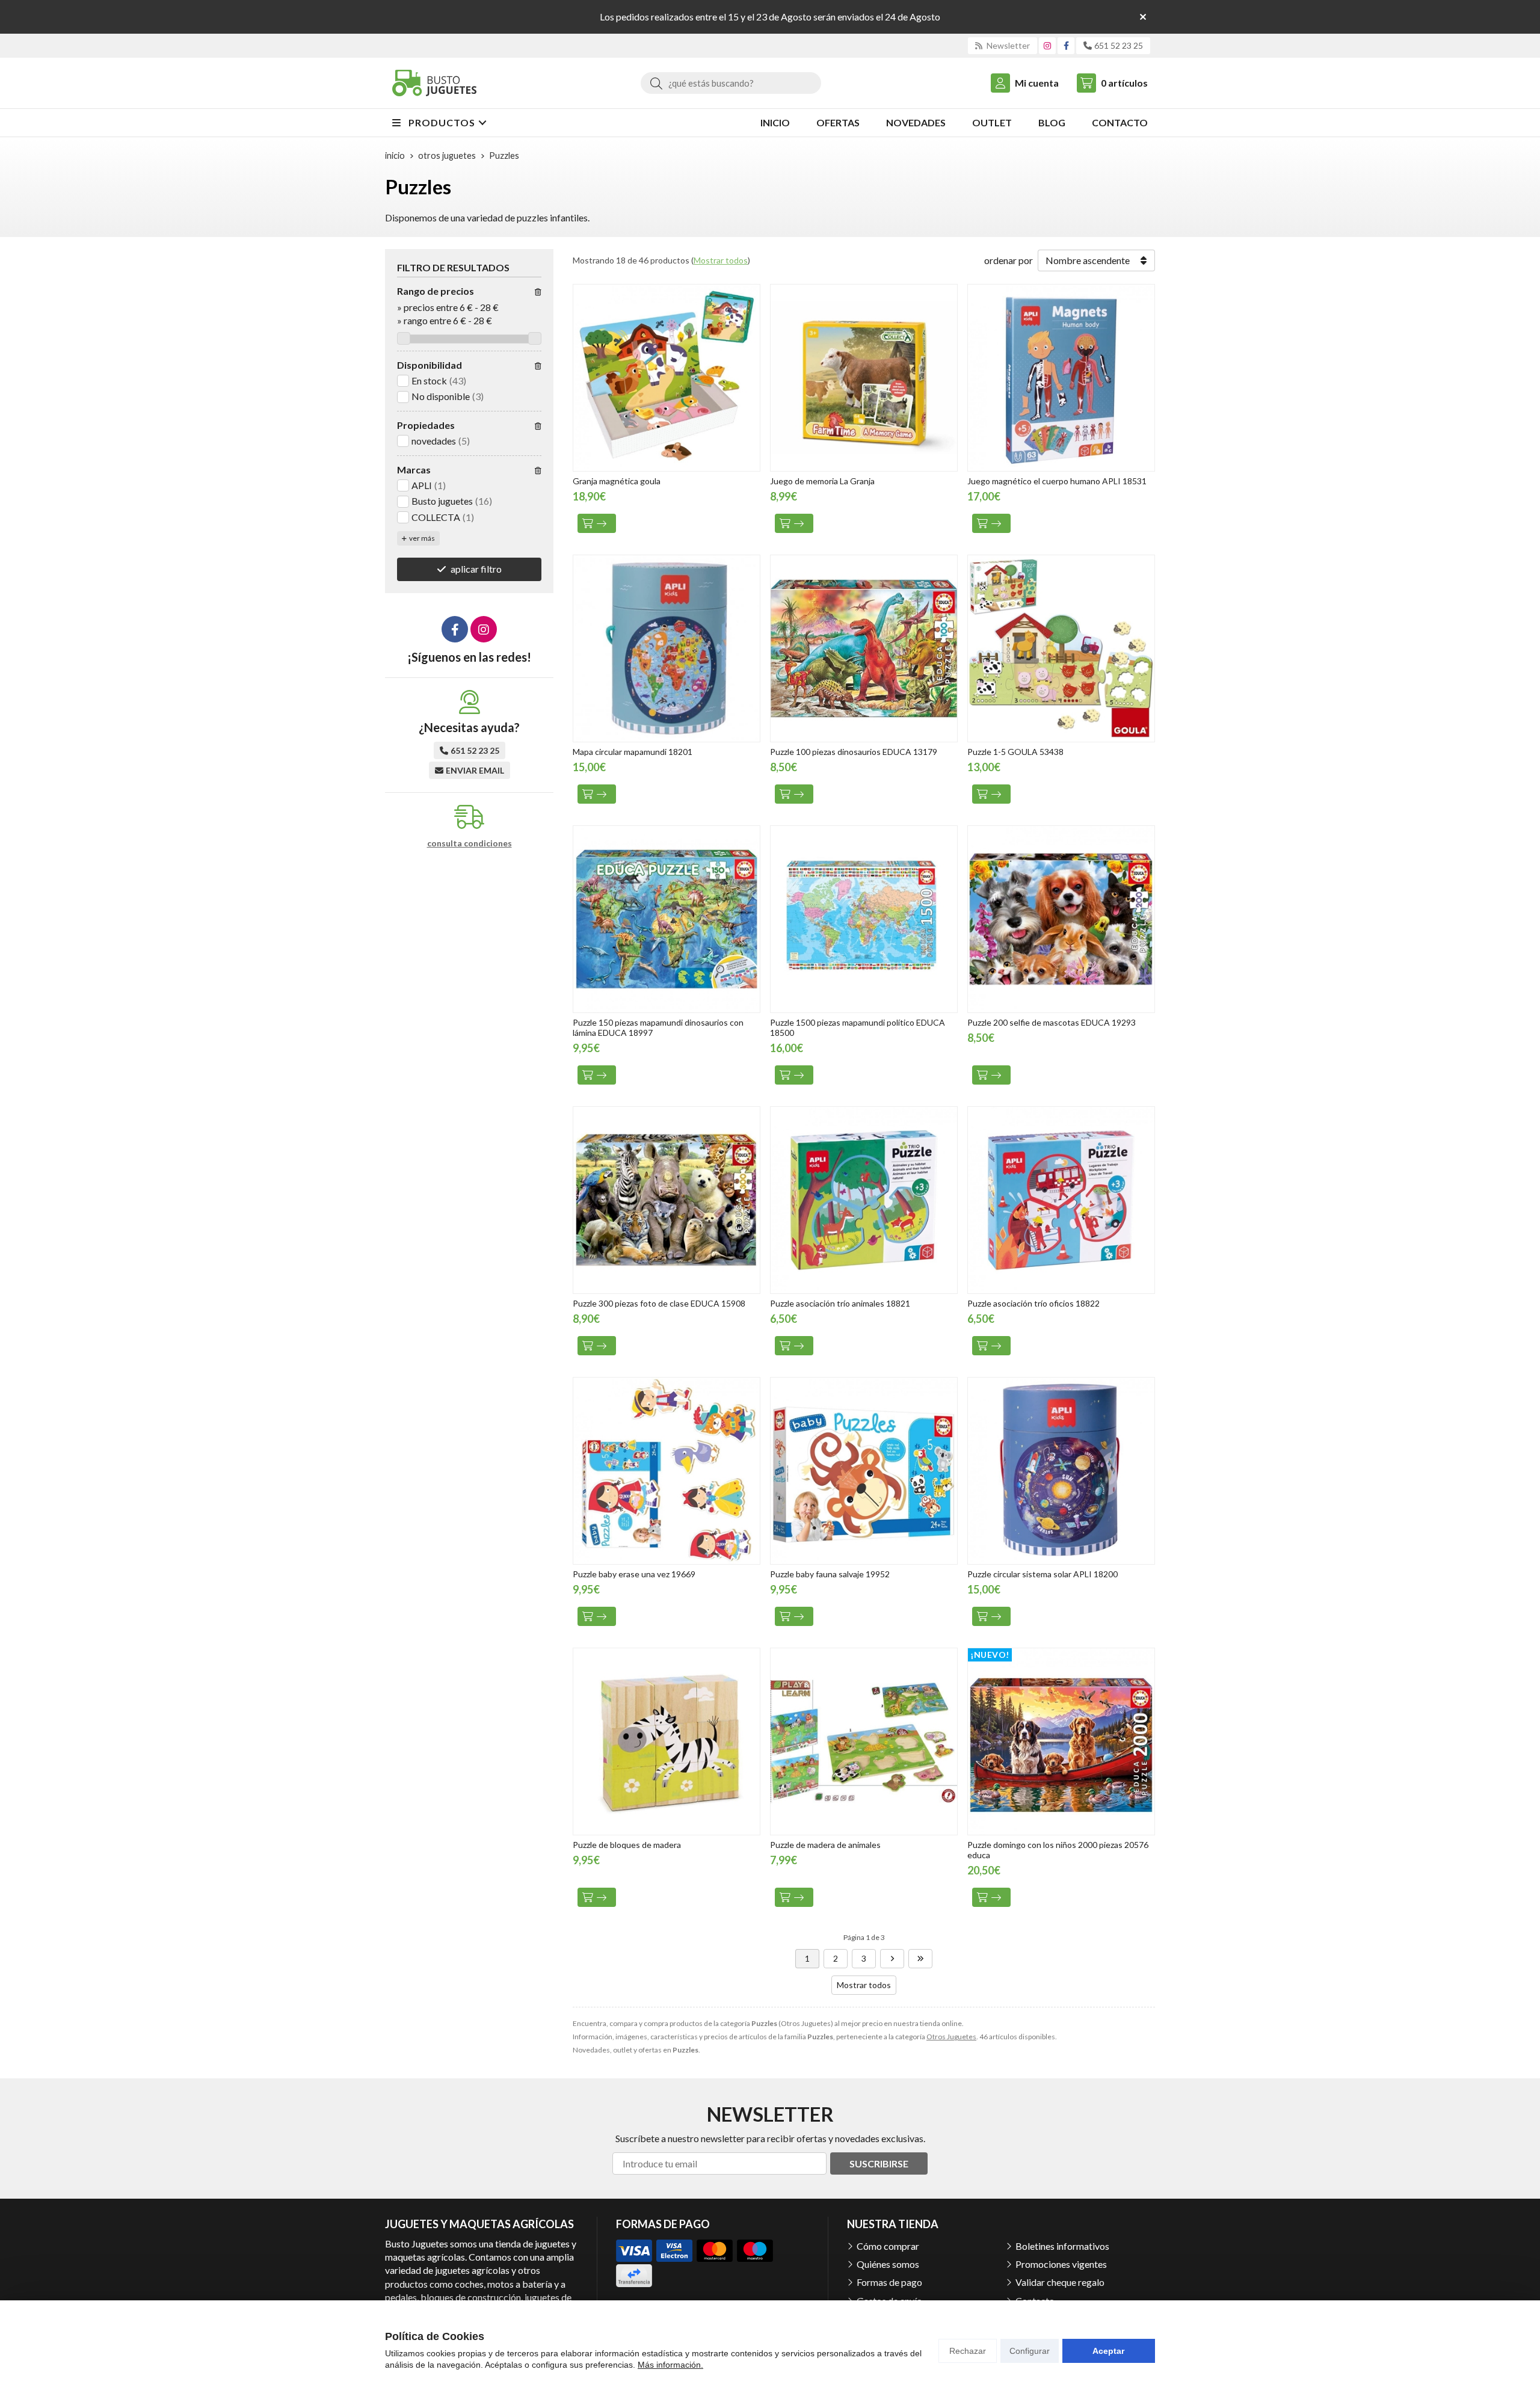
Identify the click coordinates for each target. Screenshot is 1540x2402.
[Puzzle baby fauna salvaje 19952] (864, 1471)
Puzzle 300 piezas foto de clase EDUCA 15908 (659, 1303)
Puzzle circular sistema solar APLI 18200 (1043, 1574)
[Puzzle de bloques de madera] (667, 1741)
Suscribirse (879, 2163)
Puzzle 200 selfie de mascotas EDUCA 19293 (1052, 1022)
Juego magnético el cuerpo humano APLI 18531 (1057, 481)
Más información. (670, 2365)
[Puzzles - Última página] (920, 1959)
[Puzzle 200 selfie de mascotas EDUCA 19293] (1061, 919)
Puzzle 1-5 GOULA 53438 (1015, 752)
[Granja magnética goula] (667, 378)
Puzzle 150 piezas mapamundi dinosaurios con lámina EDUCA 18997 (658, 1027)
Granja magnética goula (617, 481)
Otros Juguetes (951, 2037)
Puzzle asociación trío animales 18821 (840, 1303)
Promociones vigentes (1061, 2264)
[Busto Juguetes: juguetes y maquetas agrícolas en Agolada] (434, 83)
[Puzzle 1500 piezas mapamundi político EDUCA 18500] (864, 919)
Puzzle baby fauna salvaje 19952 (830, 1574)
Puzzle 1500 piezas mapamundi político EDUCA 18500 (858, 1027)
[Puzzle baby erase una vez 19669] (667, 1471)
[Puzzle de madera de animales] (864, 1741)
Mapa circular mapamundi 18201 (633, 752)
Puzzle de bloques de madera (627, 1845)
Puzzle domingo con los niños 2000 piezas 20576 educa (1058, 1850)
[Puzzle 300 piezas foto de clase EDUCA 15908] (667, 1200)
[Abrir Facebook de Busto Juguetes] (1066, 45)
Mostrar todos (721, 260)
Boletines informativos (1062, 2246)
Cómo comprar (888, 2246)
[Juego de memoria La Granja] (864, 378)
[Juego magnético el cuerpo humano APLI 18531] (1061, 378)
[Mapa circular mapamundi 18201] (667, 648)
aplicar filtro (476, 569)
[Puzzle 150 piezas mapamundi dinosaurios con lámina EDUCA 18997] (667, 919)
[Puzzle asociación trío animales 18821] (864, 1200)
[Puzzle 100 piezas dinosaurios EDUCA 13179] (864, 648)
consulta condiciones (470, 843)
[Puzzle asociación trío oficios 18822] (1061, 1200)
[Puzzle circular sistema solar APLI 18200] (1061, 1471)
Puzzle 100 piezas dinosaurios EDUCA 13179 (854, 752)
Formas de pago (889, 2282)
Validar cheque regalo (1060, 2282)
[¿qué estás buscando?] (731, 83)
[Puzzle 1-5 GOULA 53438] (1061, 648)
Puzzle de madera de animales (825, 1845)
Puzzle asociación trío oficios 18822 (1033, 1303)
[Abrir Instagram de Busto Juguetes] (1047, 45)
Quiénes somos (888, 2264)
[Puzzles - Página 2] (892, 1959)
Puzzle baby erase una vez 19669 (634, 1574)
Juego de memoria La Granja (822, 481)
